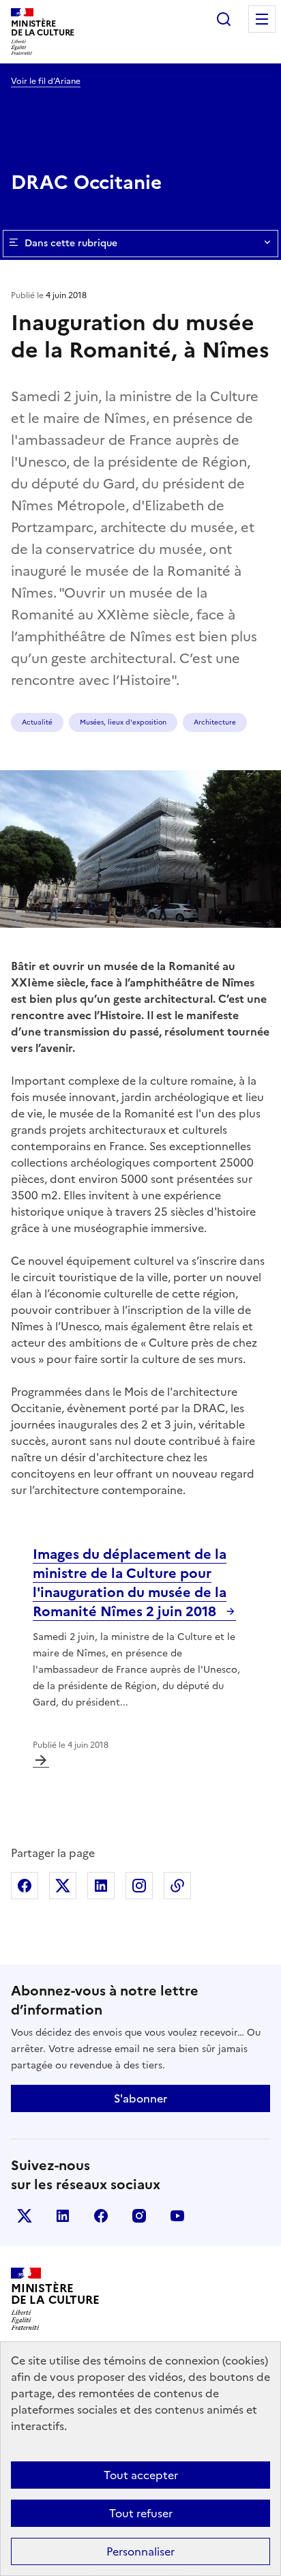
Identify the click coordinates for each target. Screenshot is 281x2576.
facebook (101, 2216)
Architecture (215, 722)
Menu (262, 19)
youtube (177, 2216)
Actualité (37, 722)
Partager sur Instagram (139, 1886)
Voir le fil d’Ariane (46, 81)
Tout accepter (141, 2475)
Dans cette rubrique (71, 243)
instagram (139, 2216)
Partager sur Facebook (25, 1886)
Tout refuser (141, 2513)
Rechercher (224, 19)
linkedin (63, 2216)
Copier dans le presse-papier (177, 1886)
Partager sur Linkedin (101, 1886)
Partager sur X (63, 1886)
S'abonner (140, 2098)
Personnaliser (140, 2551)
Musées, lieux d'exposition (123, 722)
